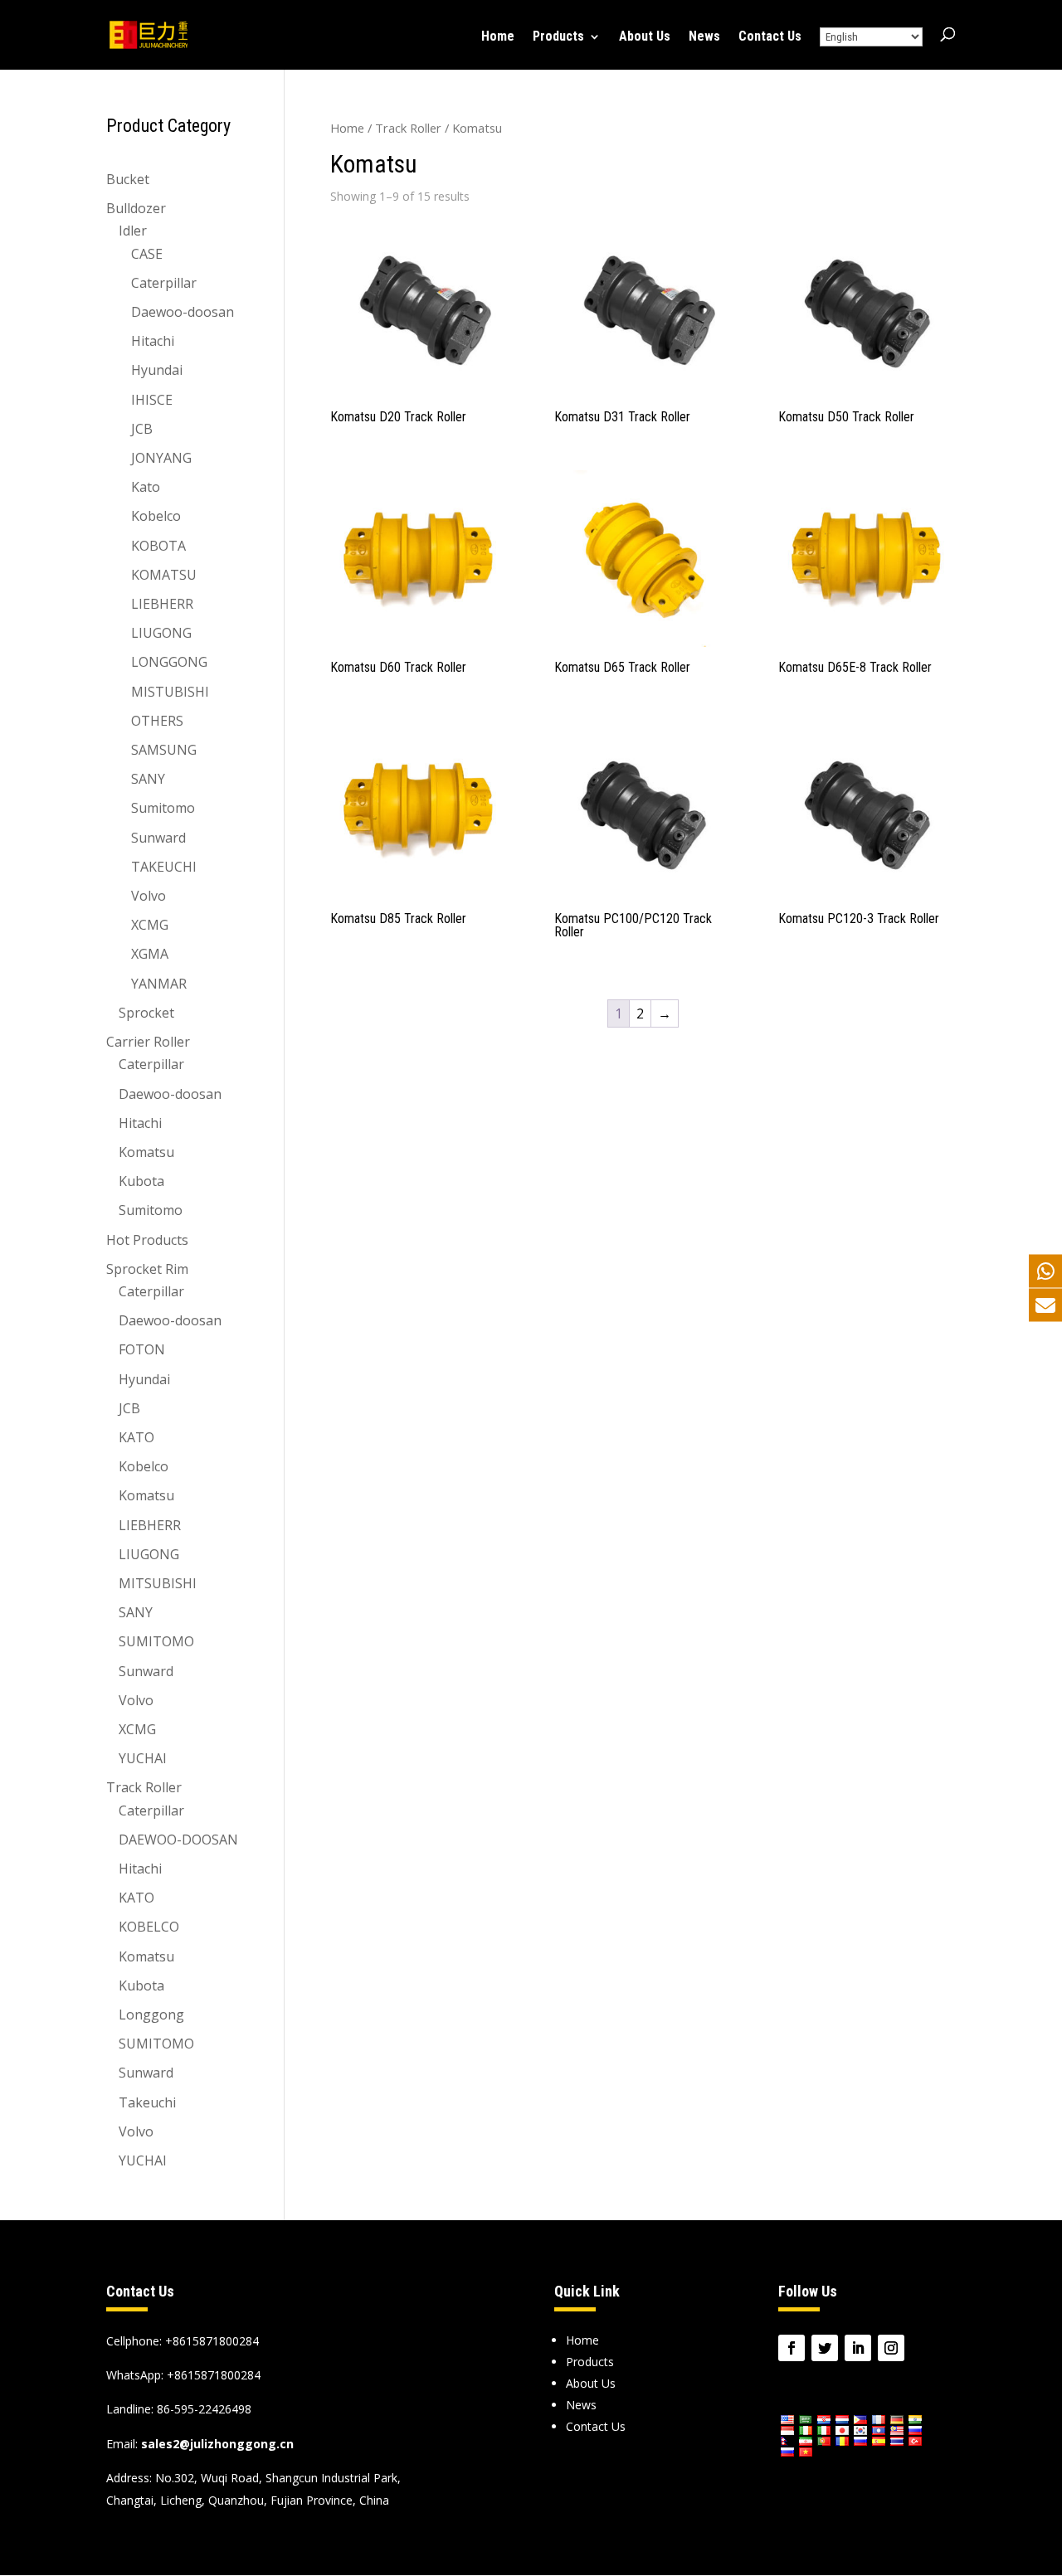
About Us (645, 37)
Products (558, 37)
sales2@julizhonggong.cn (217, 2444)
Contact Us (770, 37)
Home (498, 37)
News (704, 37)
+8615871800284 (214, 2375)
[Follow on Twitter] (825, 2348)
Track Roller (408, 128)
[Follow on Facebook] (792, 2348)
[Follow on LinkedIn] (858, 2348)
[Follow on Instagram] (891, 2348)
